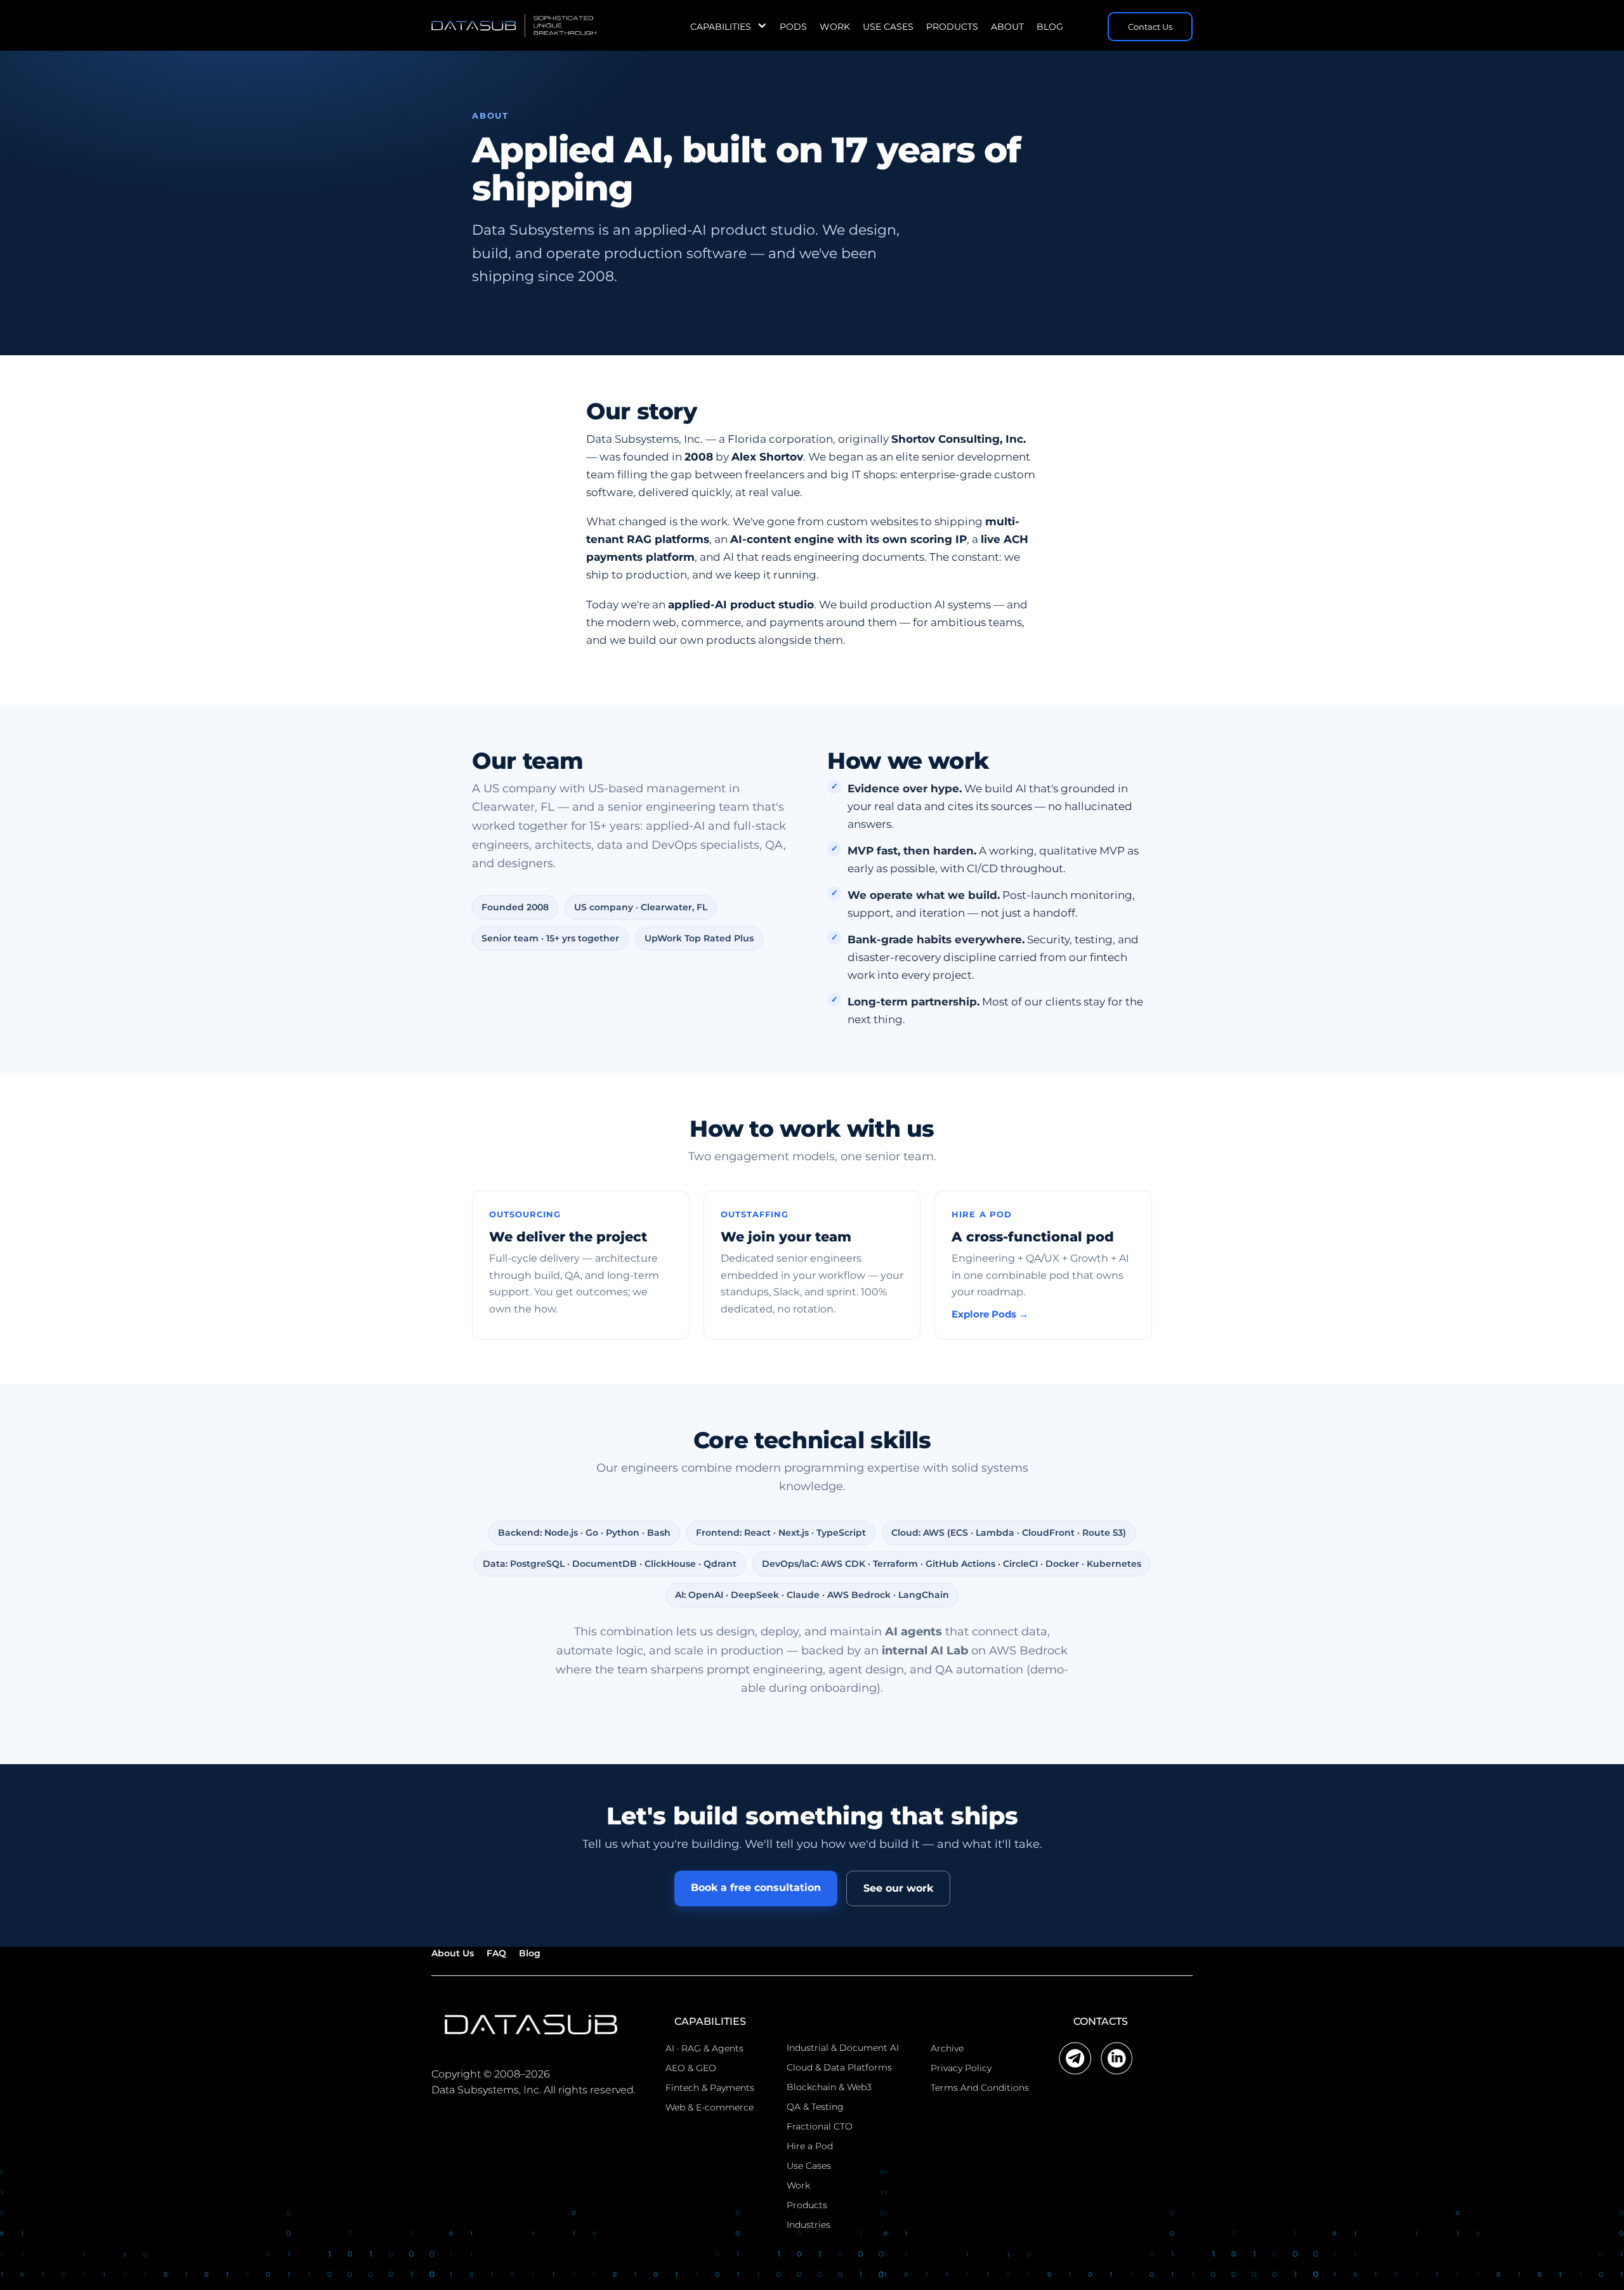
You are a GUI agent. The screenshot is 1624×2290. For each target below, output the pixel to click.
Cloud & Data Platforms (839, 2067)
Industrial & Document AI (843, 2048)
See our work (898, 1888)
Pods (793, 27)
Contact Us (1150, 27)
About (1007, 27)
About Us (453, 1953)
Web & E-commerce (710, 2107)
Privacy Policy (961, 2068)
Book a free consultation (756, 1888)
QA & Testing (815, 2107)
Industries (809, 2225)
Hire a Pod (810, 2146)
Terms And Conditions (980, 2088)
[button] (729, 27)
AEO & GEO (691, 2068)
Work (835, 27)
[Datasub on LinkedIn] (1117, 2058)
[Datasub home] (534, 2024)
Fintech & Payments (710, 2088)
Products (952, 27)
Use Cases (888, 27)
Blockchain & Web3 (829, 2087)
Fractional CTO (820, 2126)
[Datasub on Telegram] (1075, 2058)
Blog (1050, 27)
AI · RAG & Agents (704, 2048)
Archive (947, 2048)
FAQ (496, 1953)
